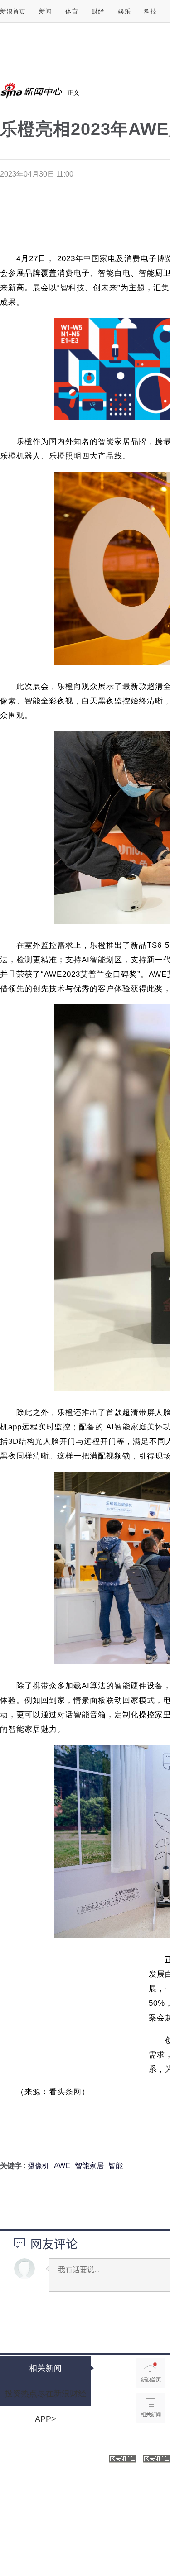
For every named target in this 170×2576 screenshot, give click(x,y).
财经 (98, 11)
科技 (151, 11)
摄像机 (39, 2166)
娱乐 (124, 11)
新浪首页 (13, 11)
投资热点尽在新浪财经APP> (45, 2398)
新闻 (45, 11)
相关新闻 (45, 2368)
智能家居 (89, 2166)
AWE (62, 2166)
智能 (116, 2166)
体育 (72, 11)
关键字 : (14, 2166)
